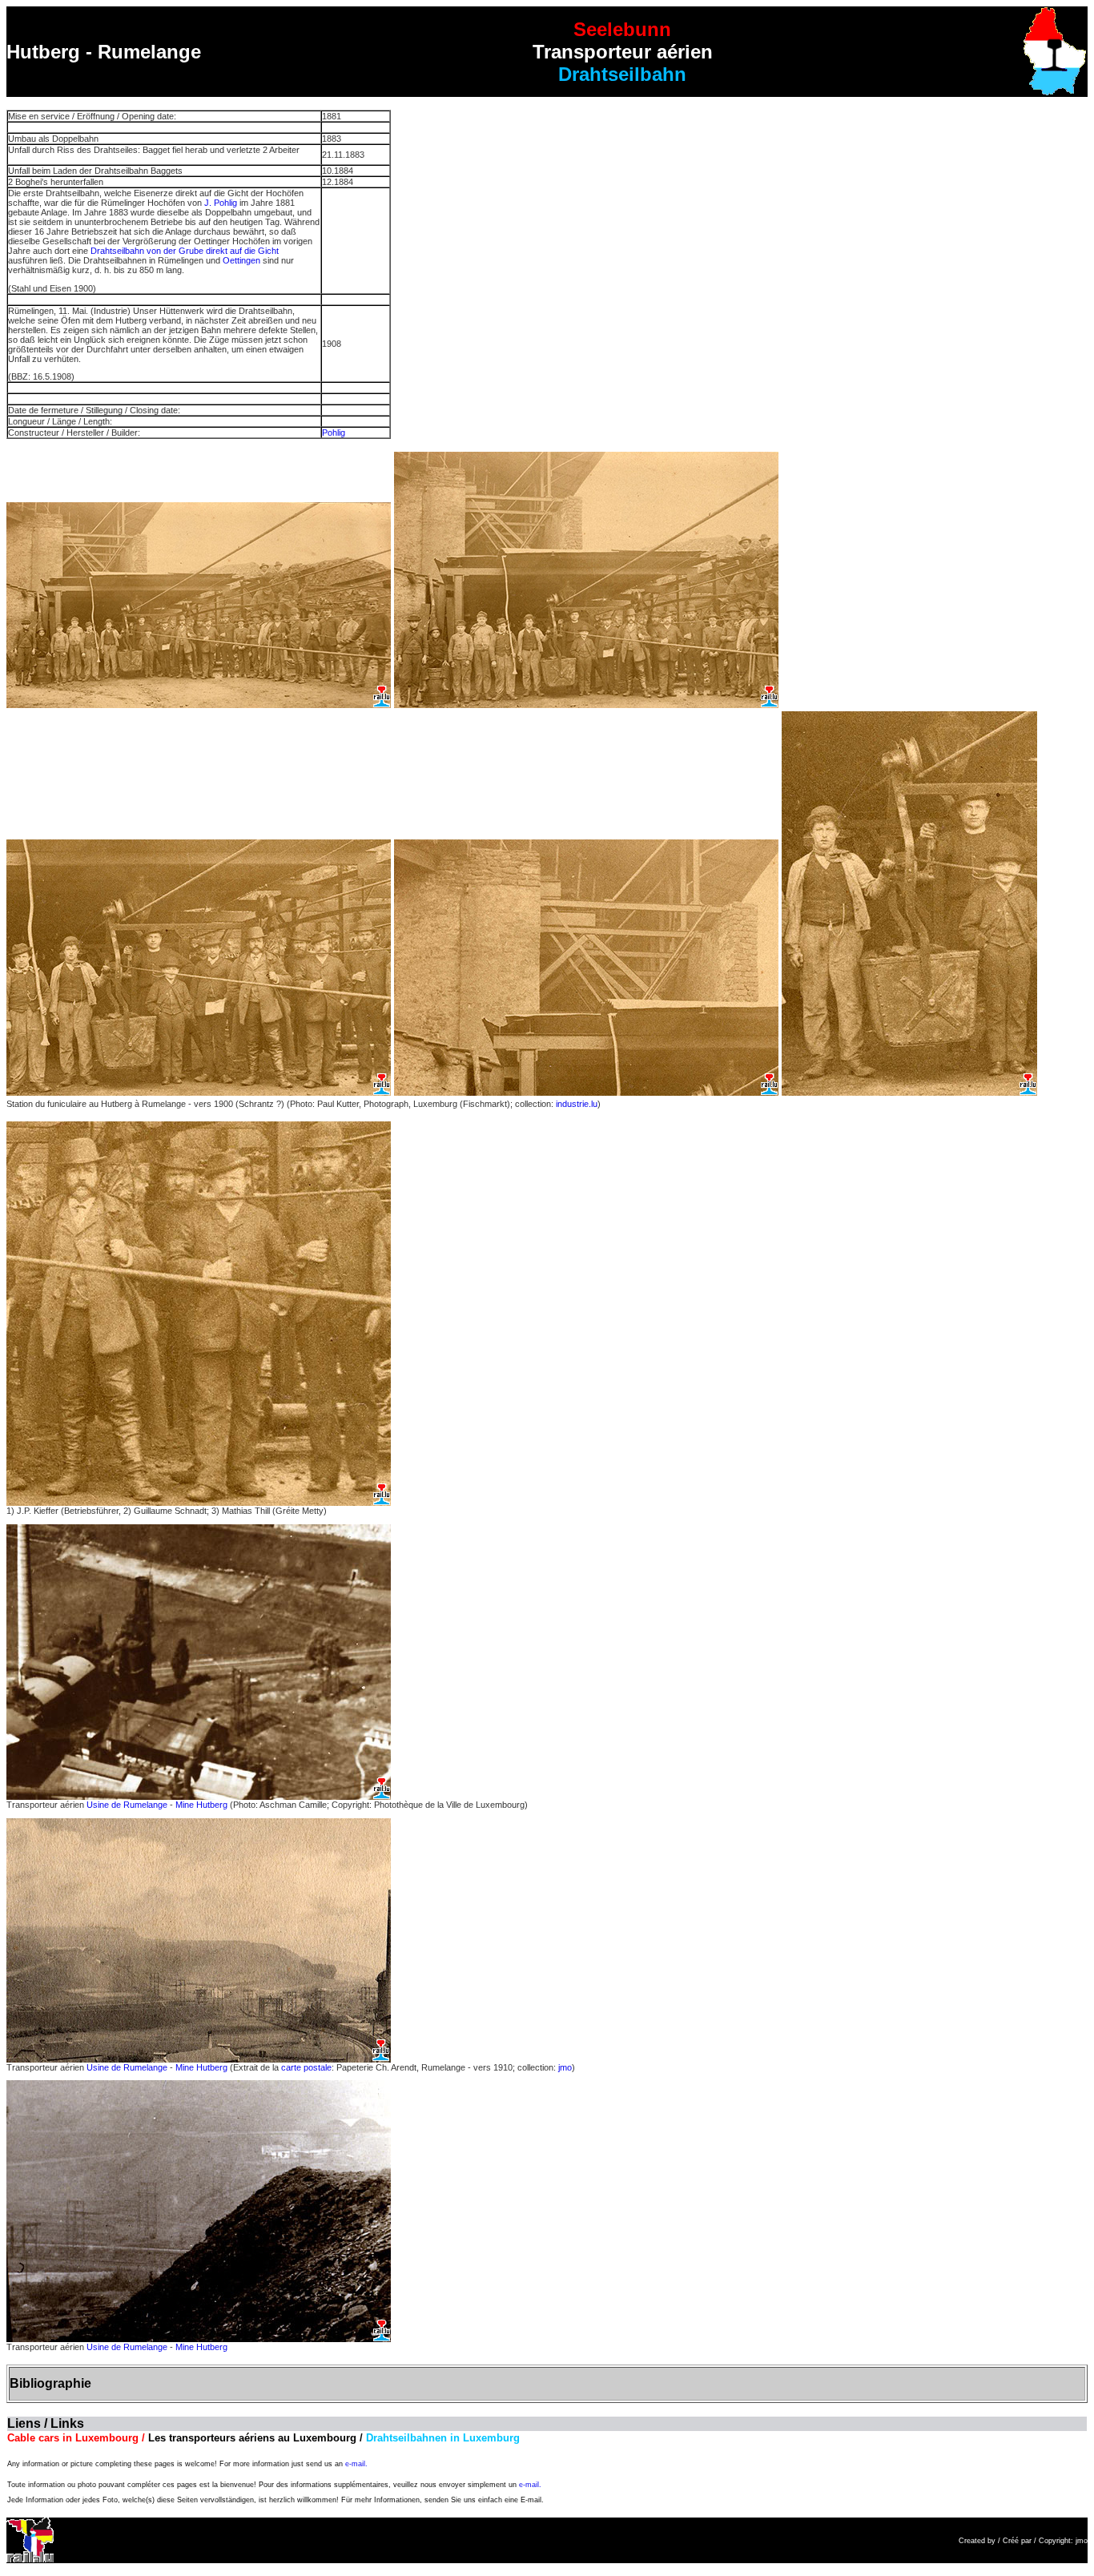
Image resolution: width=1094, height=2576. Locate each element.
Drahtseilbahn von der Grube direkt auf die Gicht (185, 251)
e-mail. (356, 2464)
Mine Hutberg (201, 1805)
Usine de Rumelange (127, 1805)
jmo (565, 2067)
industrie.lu (577, 1104)
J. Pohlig (221, 203)
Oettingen (241, 260)
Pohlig (334, 433)
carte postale (306, 2067)
